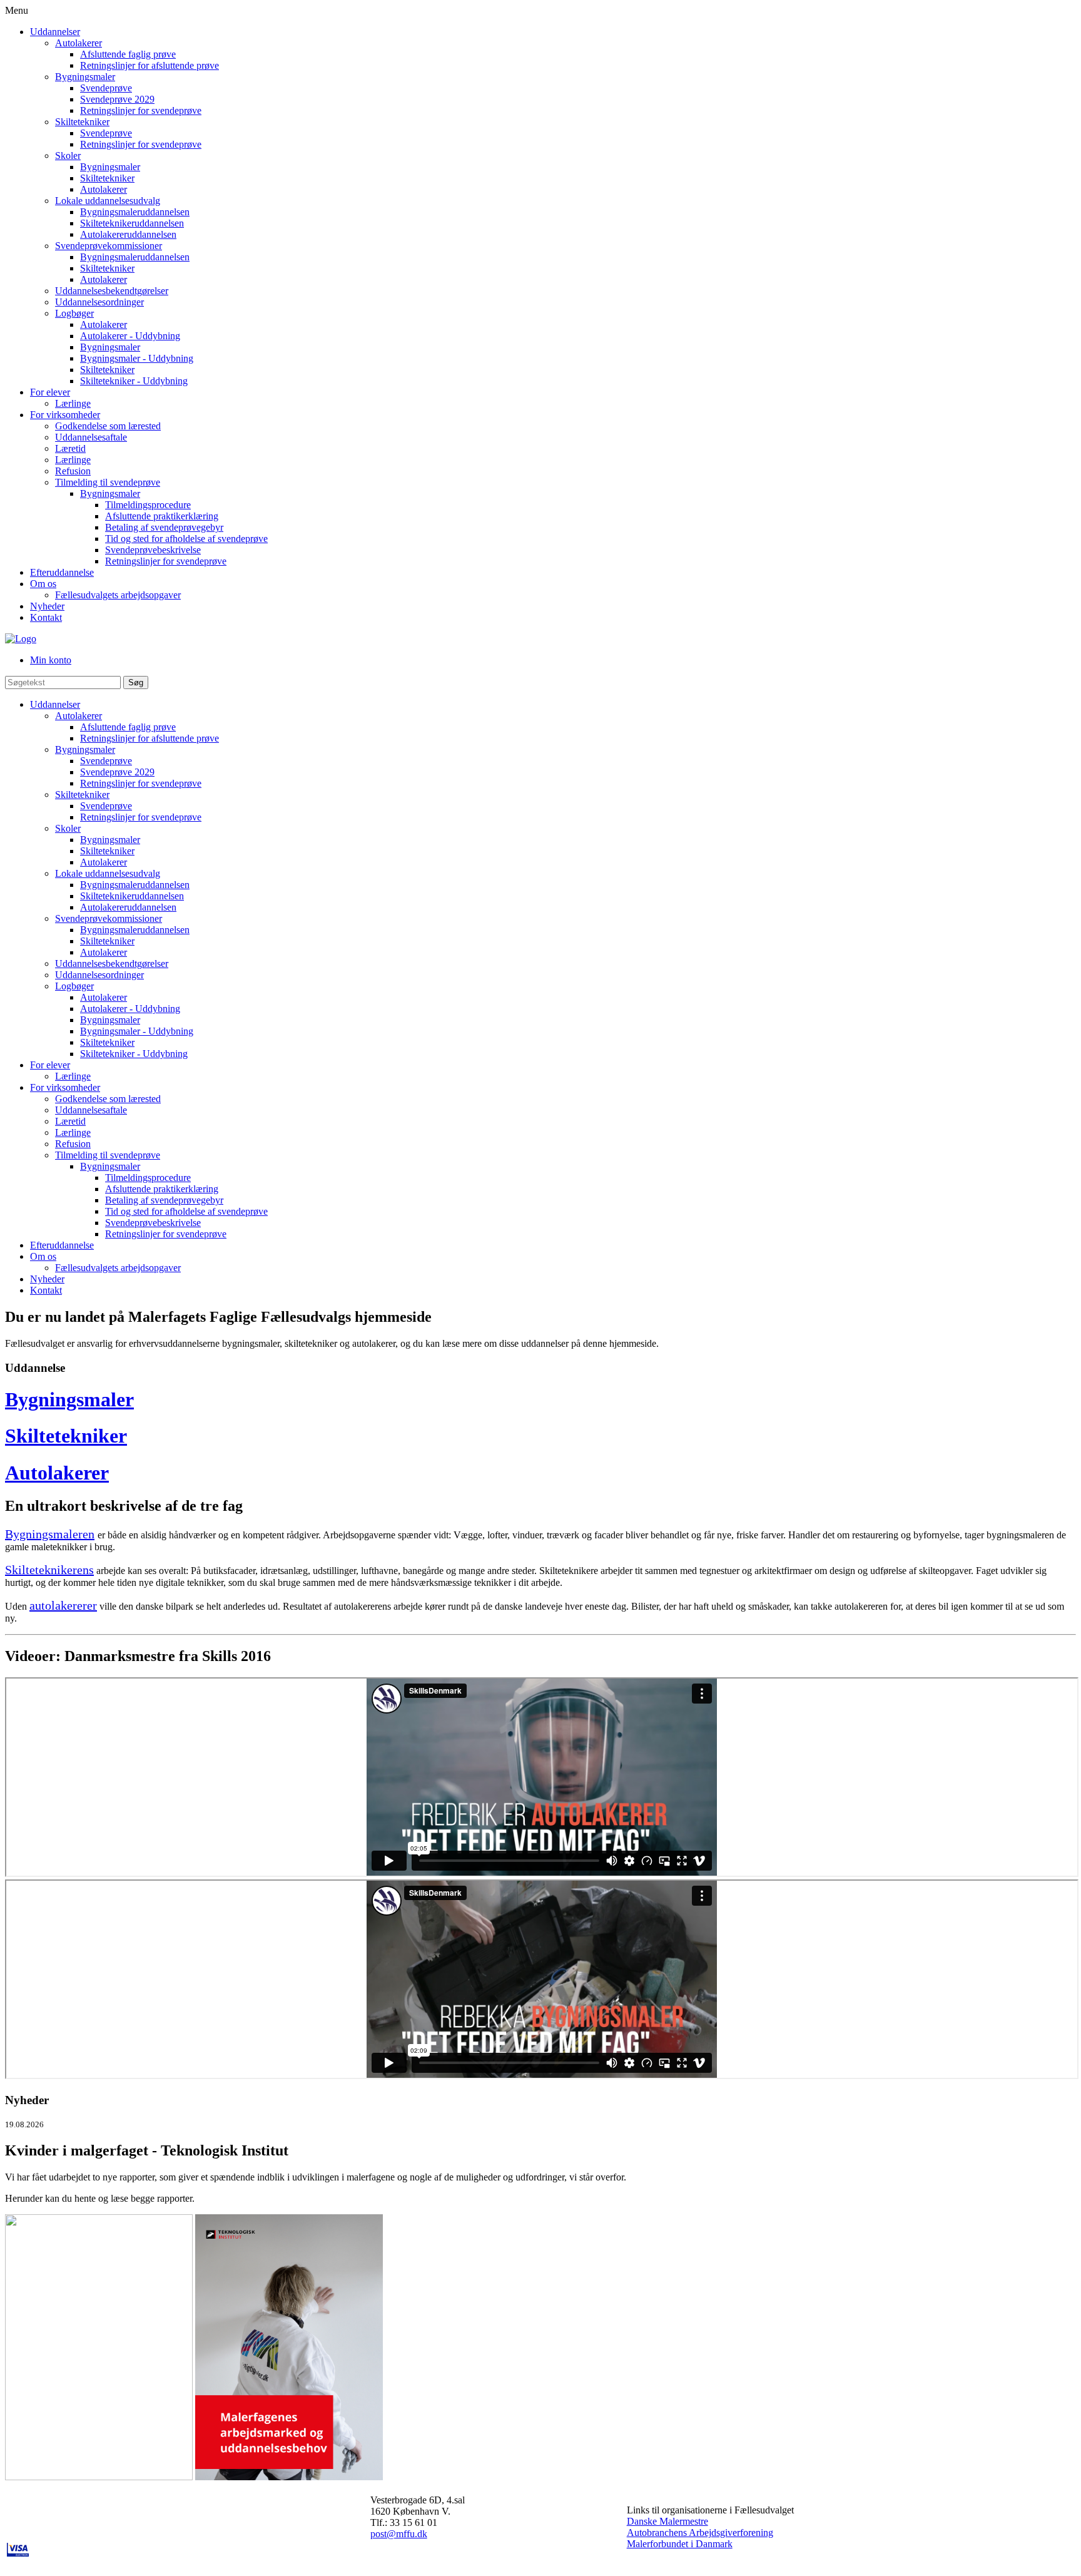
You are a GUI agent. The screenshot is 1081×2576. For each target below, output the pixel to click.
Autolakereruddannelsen (128, 234)
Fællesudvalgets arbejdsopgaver (118, 595)
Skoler (68, 156)
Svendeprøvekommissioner (109, 246)
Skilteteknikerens (49, 1570)
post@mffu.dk (399, 2534)
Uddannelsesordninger (99, 302)
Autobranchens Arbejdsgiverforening (700, 2533)
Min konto (51, 660)
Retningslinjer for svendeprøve (141, 110)
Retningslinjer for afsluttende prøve (150, 65)
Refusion (73, 471)
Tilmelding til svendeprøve (108, 482)
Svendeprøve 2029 (117, 99)
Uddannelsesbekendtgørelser (112, 291)
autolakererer (63, 1605)
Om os (43, 584)
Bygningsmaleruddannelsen (135, 212)
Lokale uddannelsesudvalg (108, 201)
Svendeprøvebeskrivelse (153, 550)
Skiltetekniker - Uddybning (134, 381)
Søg (136, 682)
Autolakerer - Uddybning (130, 336)
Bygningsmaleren (50, 1534)
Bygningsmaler (85, 77)
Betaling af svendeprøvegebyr (164, 527)
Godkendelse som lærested (108, 426)
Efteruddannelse (62, 572)
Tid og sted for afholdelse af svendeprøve (186, 539)
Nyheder (47, 606)
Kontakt (46, 617)
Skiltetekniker (82, 122)
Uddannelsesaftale (91, 437)
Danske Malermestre (667, 2521)
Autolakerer (79, 43)
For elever (50, 392)
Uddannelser (55, 32)
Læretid (70, 448)
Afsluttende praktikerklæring (162, 516)
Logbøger (74, 313)
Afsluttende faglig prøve (128, 54)
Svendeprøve (106, 88)
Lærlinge (73, 403)
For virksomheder (65, 415)
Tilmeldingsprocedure (148, 505)
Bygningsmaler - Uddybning (137, 358)
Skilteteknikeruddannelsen (132, 223)
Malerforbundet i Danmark (680, 2544)
